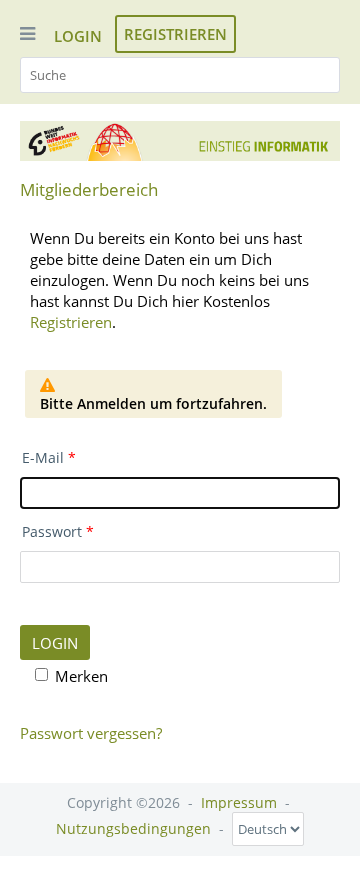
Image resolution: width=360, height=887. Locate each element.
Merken (81, 676)
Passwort (52, 532)
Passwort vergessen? (91, 733)
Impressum (239, 802)
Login (78, 36)
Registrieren (175, 34)
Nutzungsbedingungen (133, 828)
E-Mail (43, 458)
